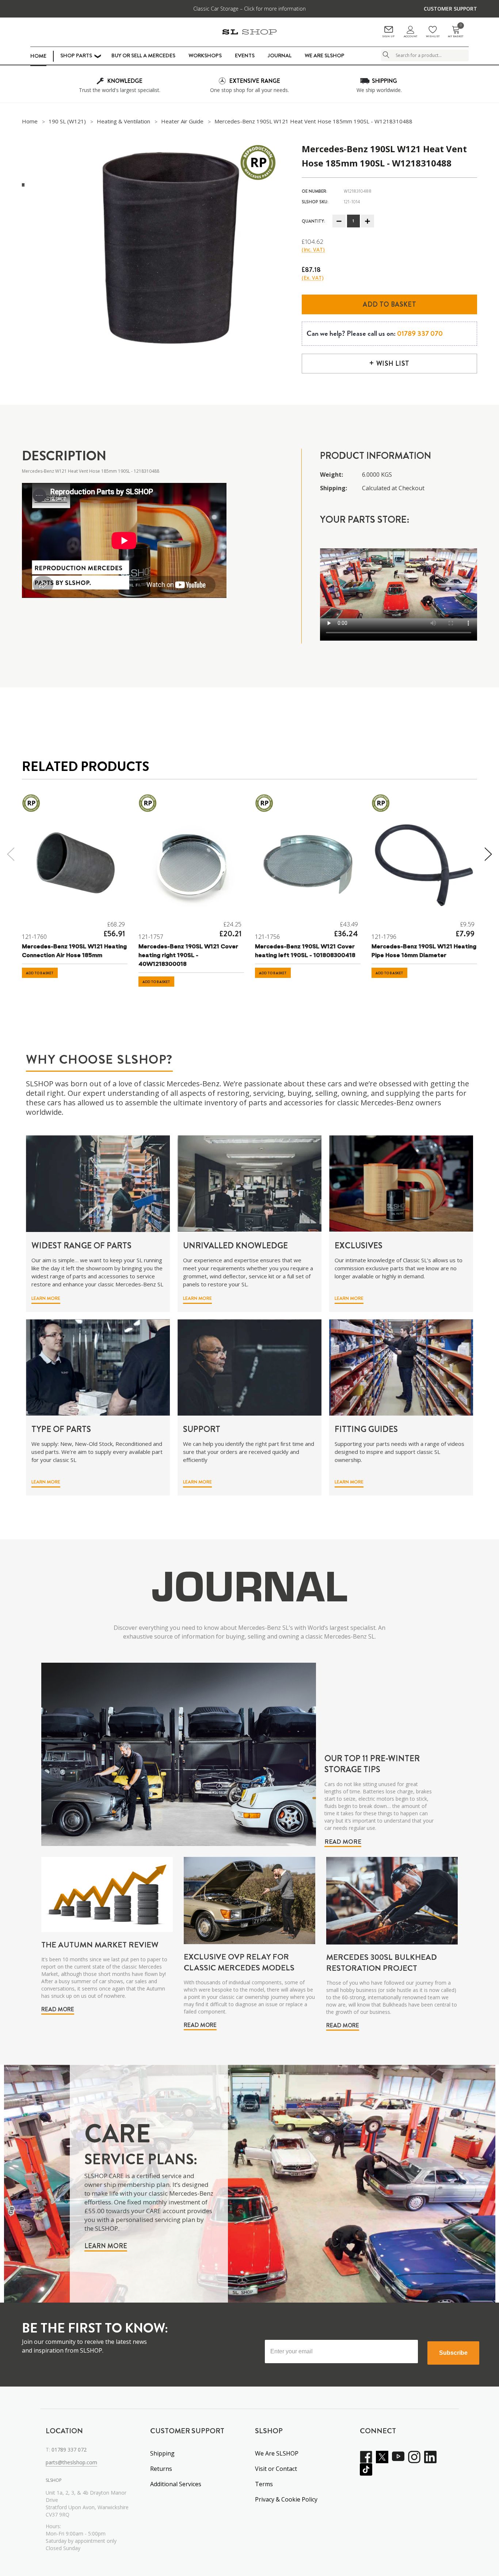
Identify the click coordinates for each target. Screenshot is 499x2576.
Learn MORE (46, 1298)
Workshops (205, 55)
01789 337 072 (69, 2450)
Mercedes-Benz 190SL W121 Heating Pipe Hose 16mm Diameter (424, 951)
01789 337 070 (420, 333)
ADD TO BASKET (40, 973)
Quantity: (313, 221)
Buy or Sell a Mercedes (143, 55)
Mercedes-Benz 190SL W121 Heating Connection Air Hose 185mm (74, 951)
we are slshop (325, 55)
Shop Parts (76, 55)
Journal (280, 55)
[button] (43, 1300)
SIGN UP (388, 36)
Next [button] (489, 854)
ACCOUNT (410, 36)
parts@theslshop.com (71, 2462)
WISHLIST (433, 36)
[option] (173, 248)
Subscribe (453, 2353)
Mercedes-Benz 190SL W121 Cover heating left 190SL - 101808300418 (305, 951)
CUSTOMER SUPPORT (450, 9)
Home (38, 56)
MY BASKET (456, 32)
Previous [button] (10, 854)
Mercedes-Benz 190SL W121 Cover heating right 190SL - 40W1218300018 (188, 956)
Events (245, 55)
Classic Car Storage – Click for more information (249, 9)
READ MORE (343, 1842)
